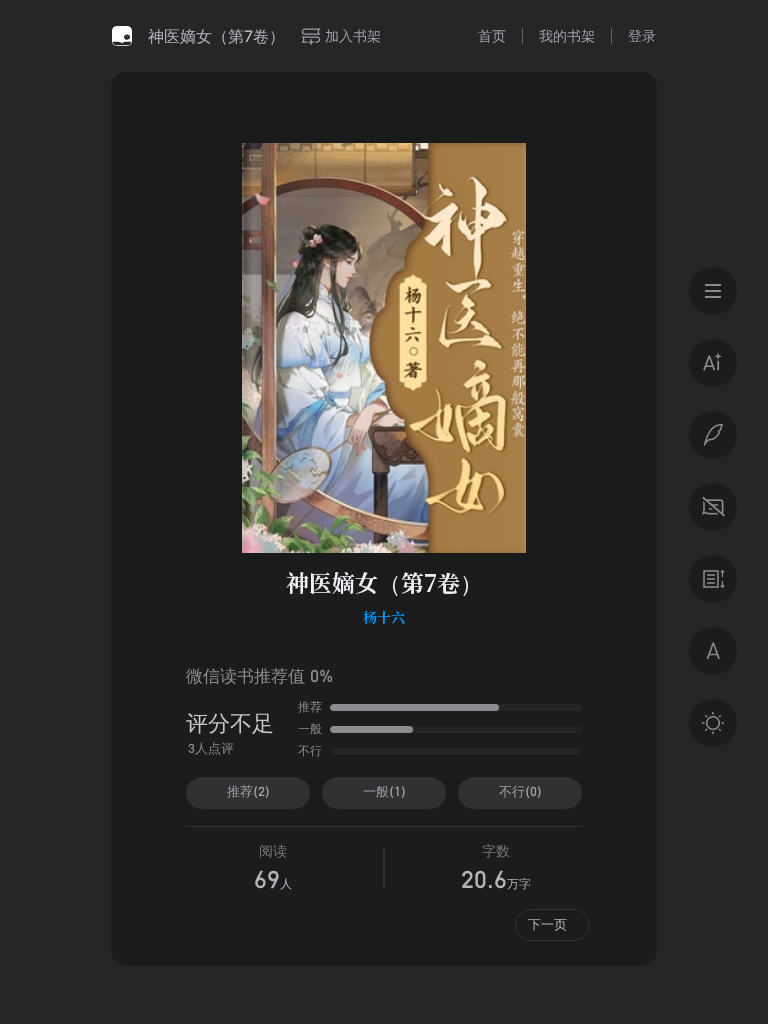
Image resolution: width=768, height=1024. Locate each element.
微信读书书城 (122, 36)
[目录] (713, 291)
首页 (492, 35)
